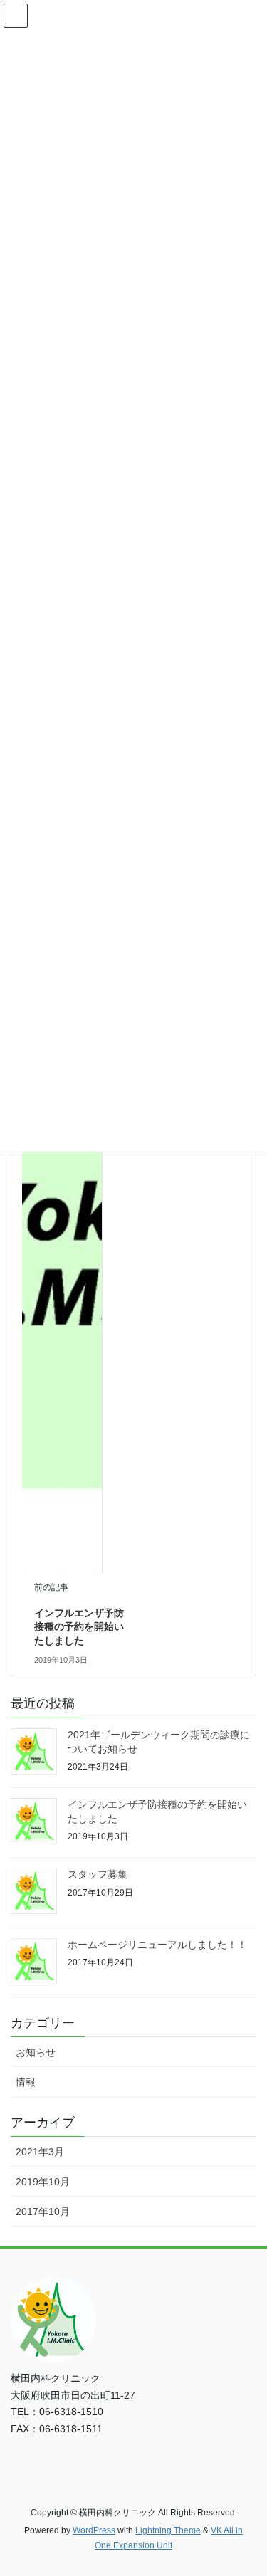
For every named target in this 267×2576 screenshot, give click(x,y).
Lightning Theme (168, 2530)
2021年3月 (40, 2152)
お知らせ (36, 2052)
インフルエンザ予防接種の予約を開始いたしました (79, 1627)
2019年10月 (43, 2182)
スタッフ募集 (98, 1874)
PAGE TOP (247, 2486)
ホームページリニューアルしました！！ (157, 1945)
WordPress (94, 2530)
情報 (26, 2082)
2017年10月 (43, 2212)
